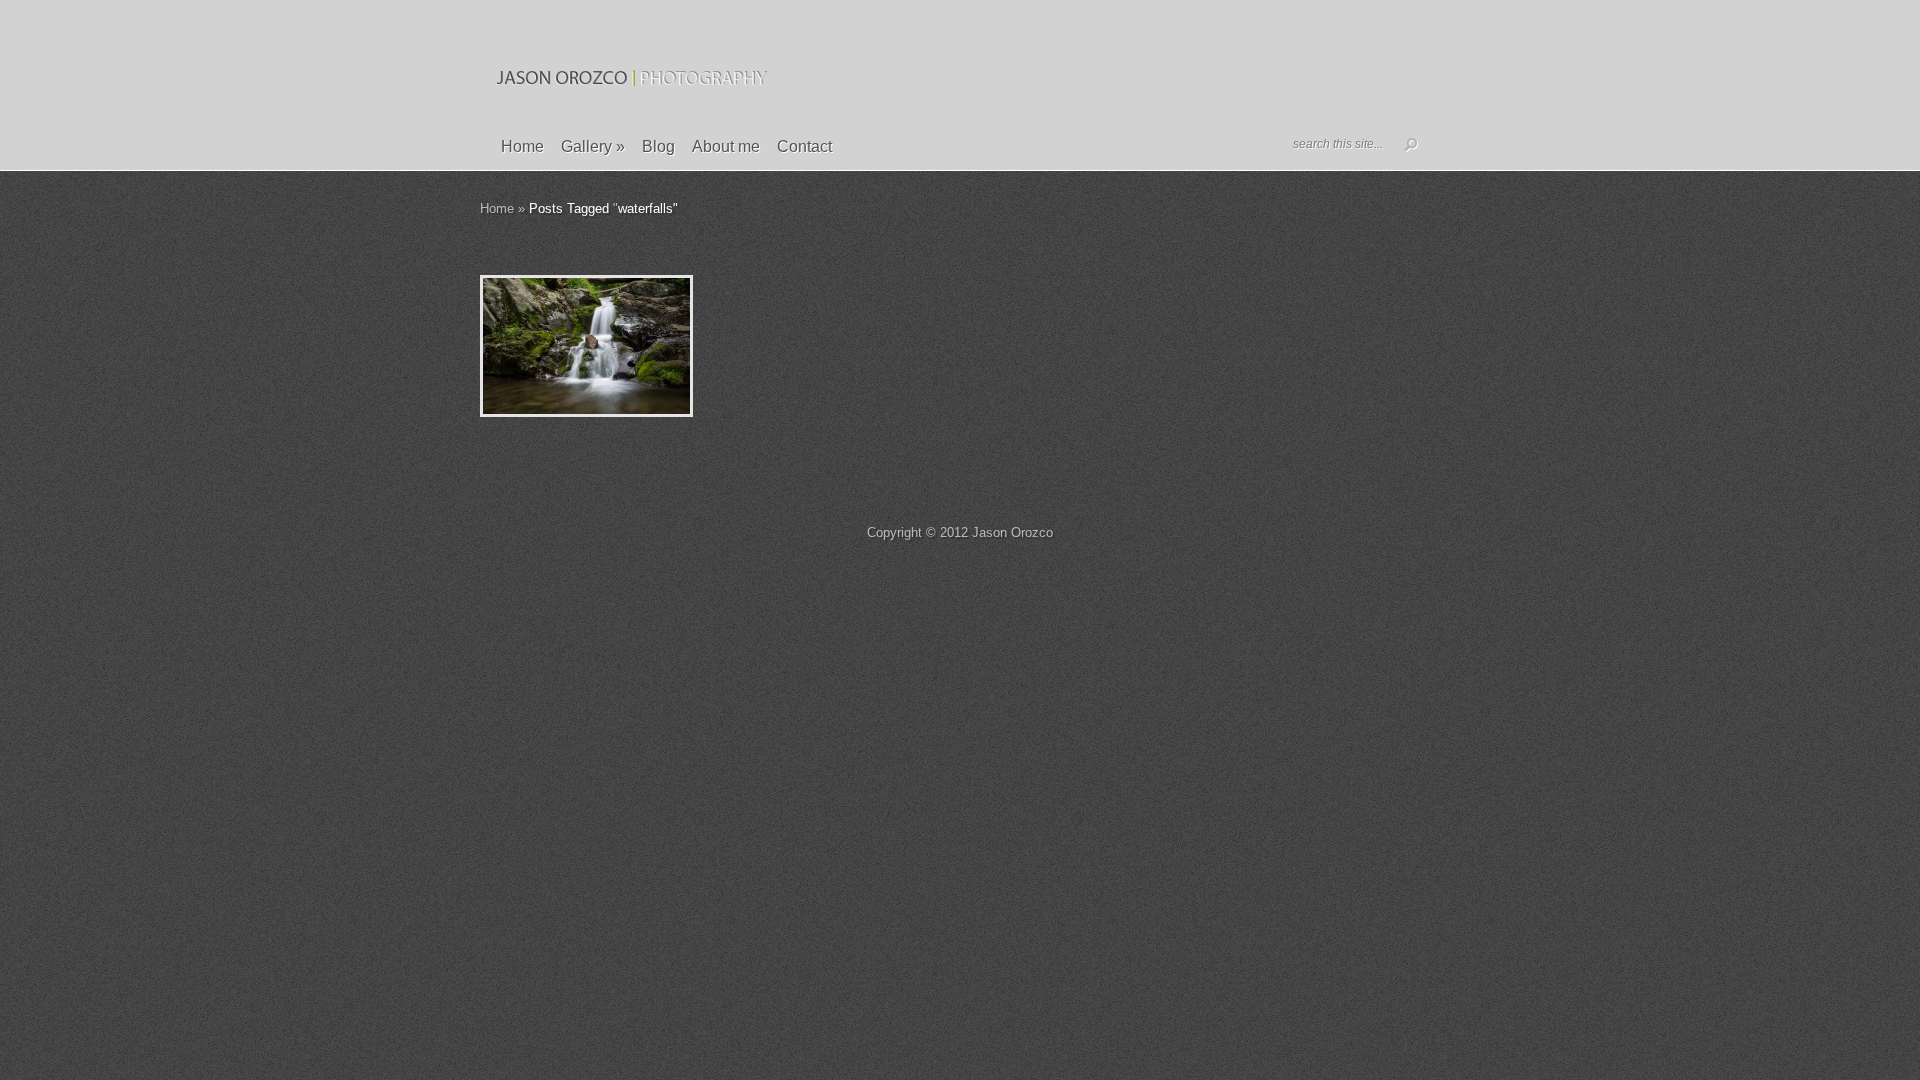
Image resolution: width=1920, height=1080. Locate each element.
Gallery (593, 146)
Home (522, 146)
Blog (658, 146)
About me (726, 146)
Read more (638, 346)
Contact (804, 146)
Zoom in (541, 346)
